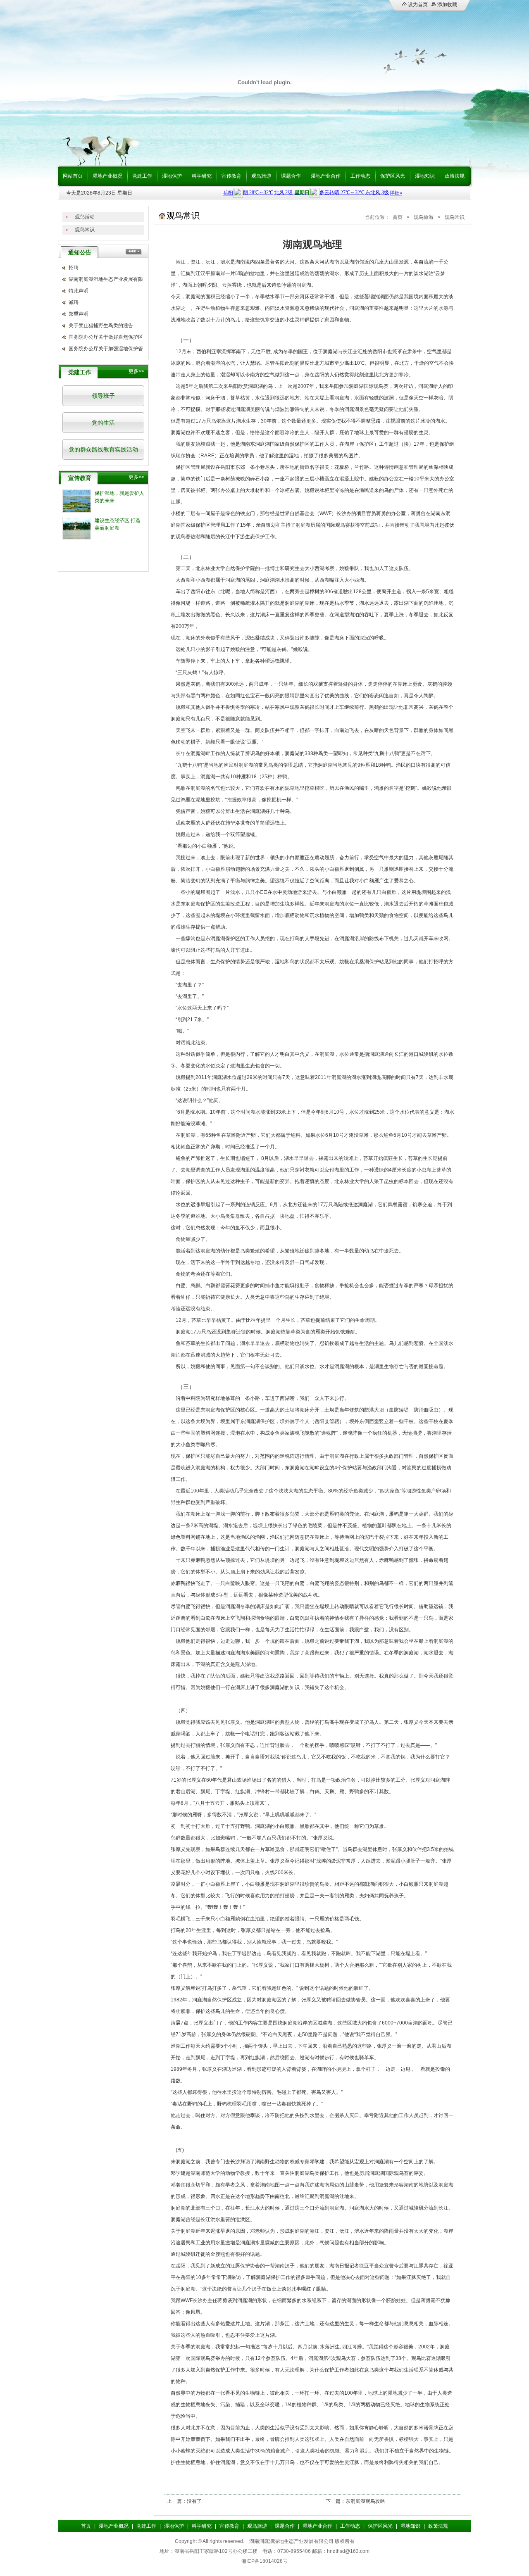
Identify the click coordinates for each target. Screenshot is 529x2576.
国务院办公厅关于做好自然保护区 (106, 337)
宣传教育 (231, 176)
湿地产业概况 (107, 176)
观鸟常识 (85, 230)
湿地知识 (425, 176)
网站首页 (73, 176)
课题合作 (291, 176)
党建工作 (142, 176)
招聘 (74, 268)
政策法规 (455, 176)
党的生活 (103, 423)
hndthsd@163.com (348, 2551)
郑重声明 (79, 314)
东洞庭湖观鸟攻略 (365, 2501)
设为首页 (417, 5)
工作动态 (360, 176)
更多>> (136, 371)
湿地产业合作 (326, 176)
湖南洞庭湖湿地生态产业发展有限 (106, 279)
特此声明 (79, 291)
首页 (398, 217)
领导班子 (103, 396)
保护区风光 (393, 176)
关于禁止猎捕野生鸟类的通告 (101, 326)
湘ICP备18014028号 (264, 2561)
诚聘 (74, 302)
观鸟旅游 (261, 176)
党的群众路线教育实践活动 (103, 449)
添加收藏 (447, 5)
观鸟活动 (85, 217)
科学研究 (202, 176)
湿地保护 (172, 176)
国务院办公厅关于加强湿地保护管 (106, 349)
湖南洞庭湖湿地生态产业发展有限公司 (291, 2541)
